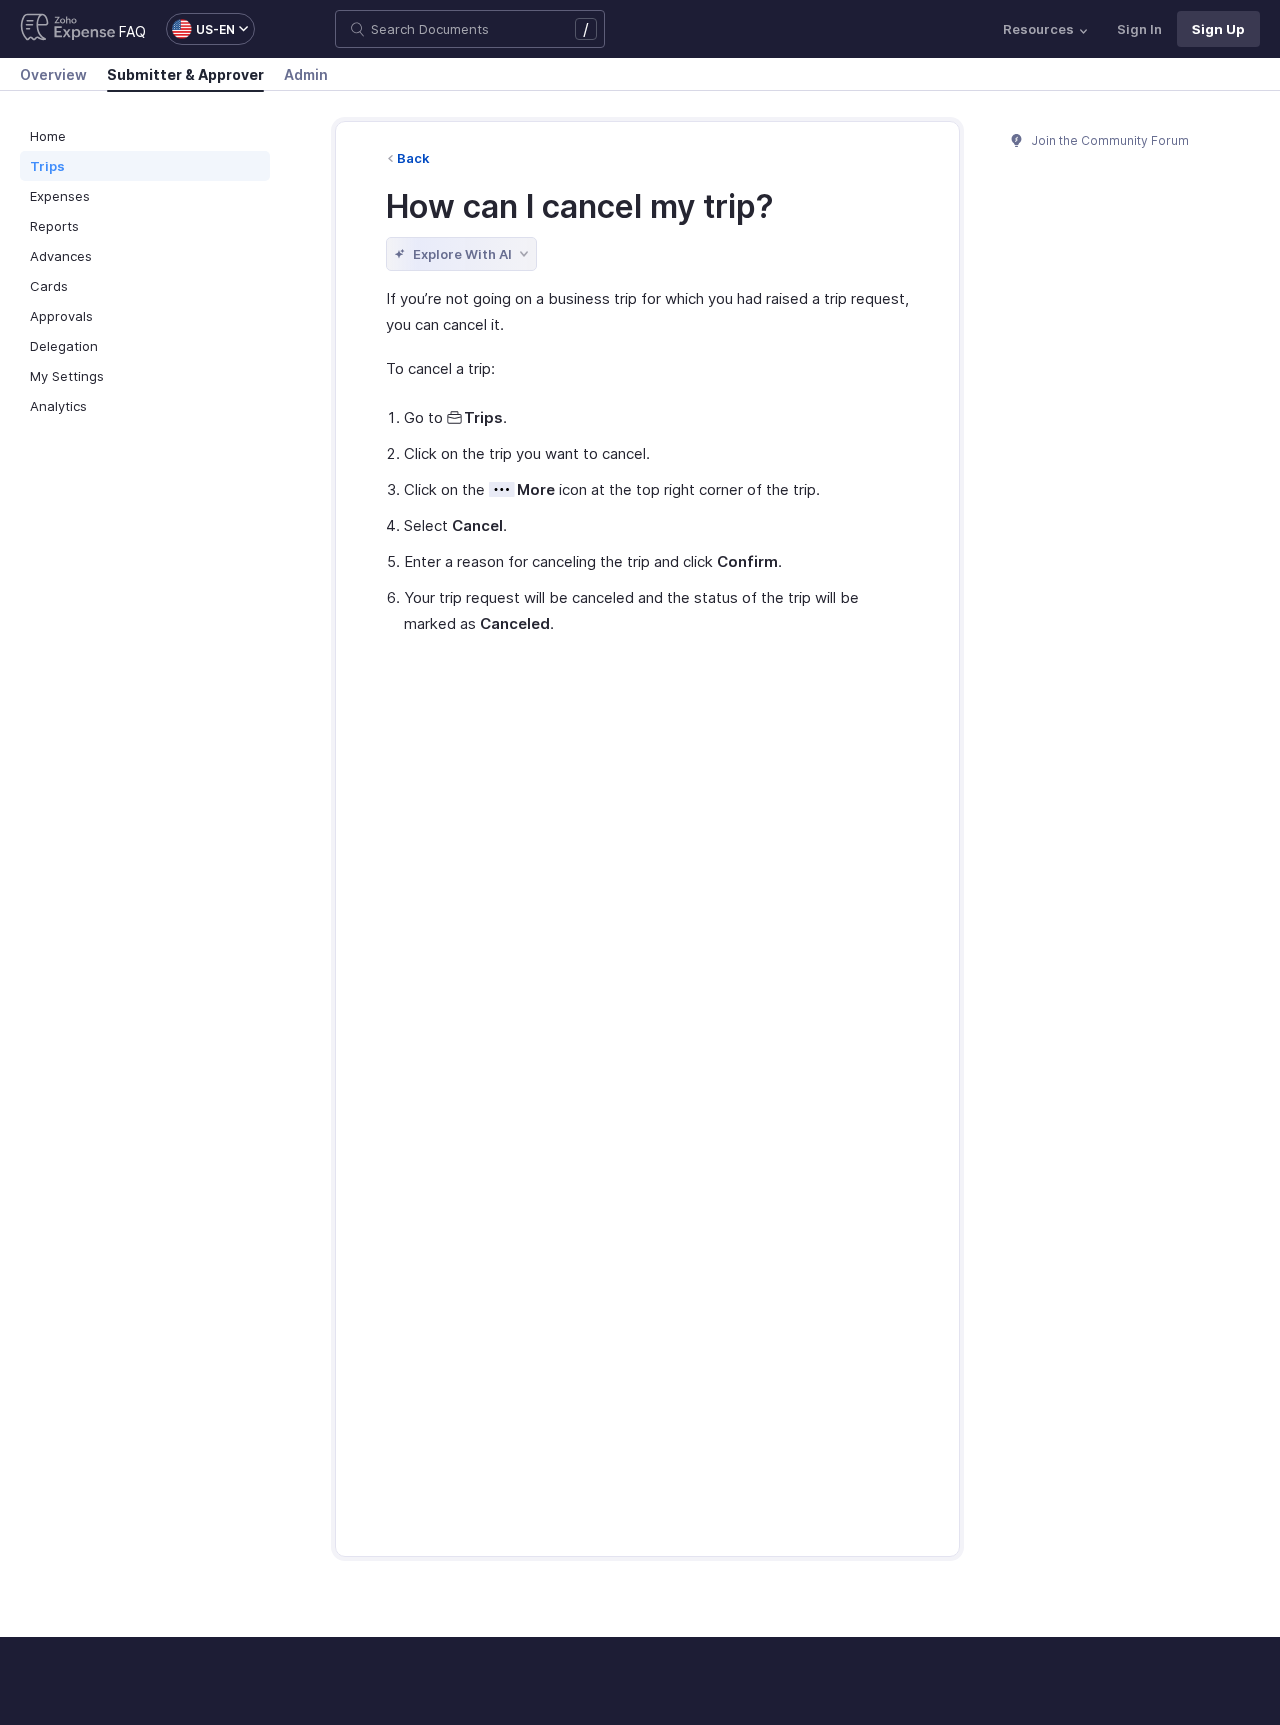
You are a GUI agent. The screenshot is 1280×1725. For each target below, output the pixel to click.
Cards (49, 286)
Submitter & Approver (185, 74)
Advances (61, 256)
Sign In (1139, 29)
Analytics (58, 406)
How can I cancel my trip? (580, 206)
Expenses (60, 196)
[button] (200, 29)
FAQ (132, 31)
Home (48, 136)
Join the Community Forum (1109, 140)
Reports (54, 226)
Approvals (61, 316)
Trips (47, 166)
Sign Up (1218, 29)
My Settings (67, 376)
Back (413, 158)
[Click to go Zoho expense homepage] (68, 29)
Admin (306, 74)
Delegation (64, 346)
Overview (53, 74)
